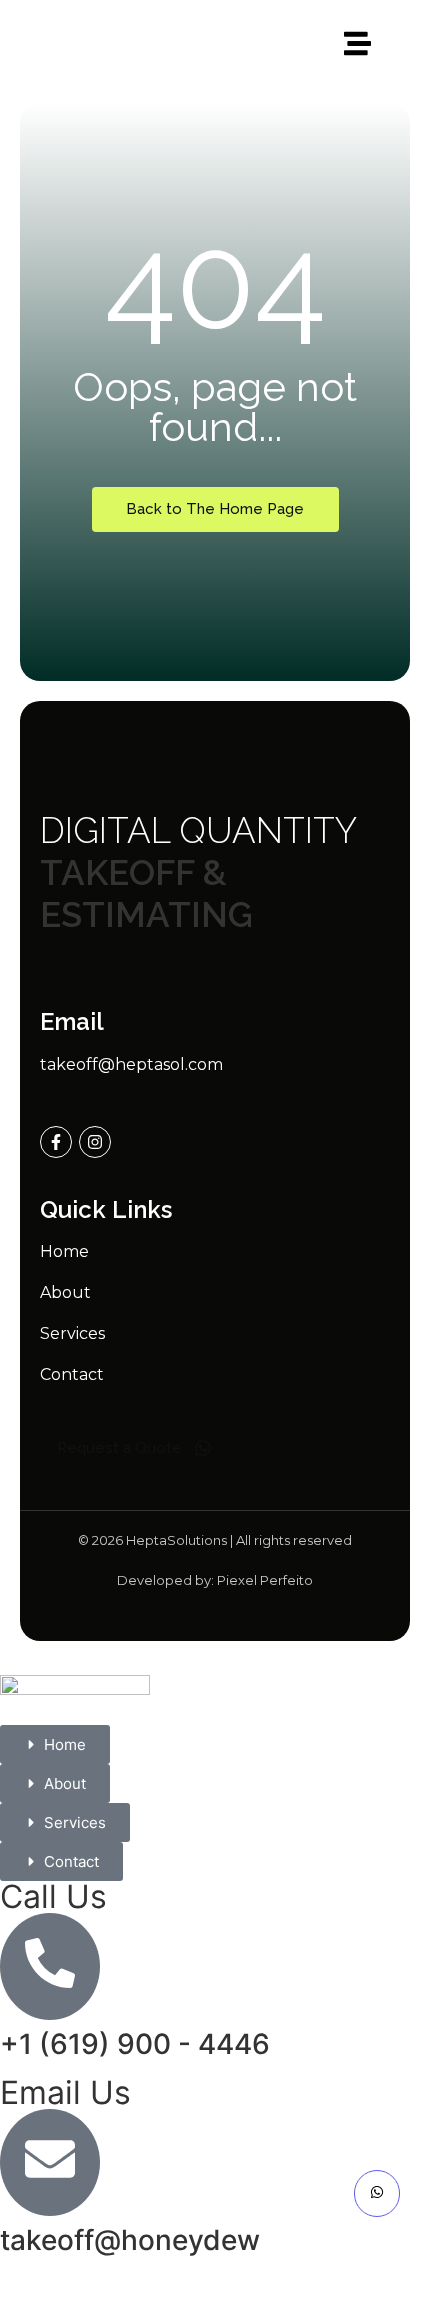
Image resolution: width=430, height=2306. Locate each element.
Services (72, 1333)
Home (64, 1251)
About (65, 1292)
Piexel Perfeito (265, 1580)
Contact (72, 1374)
